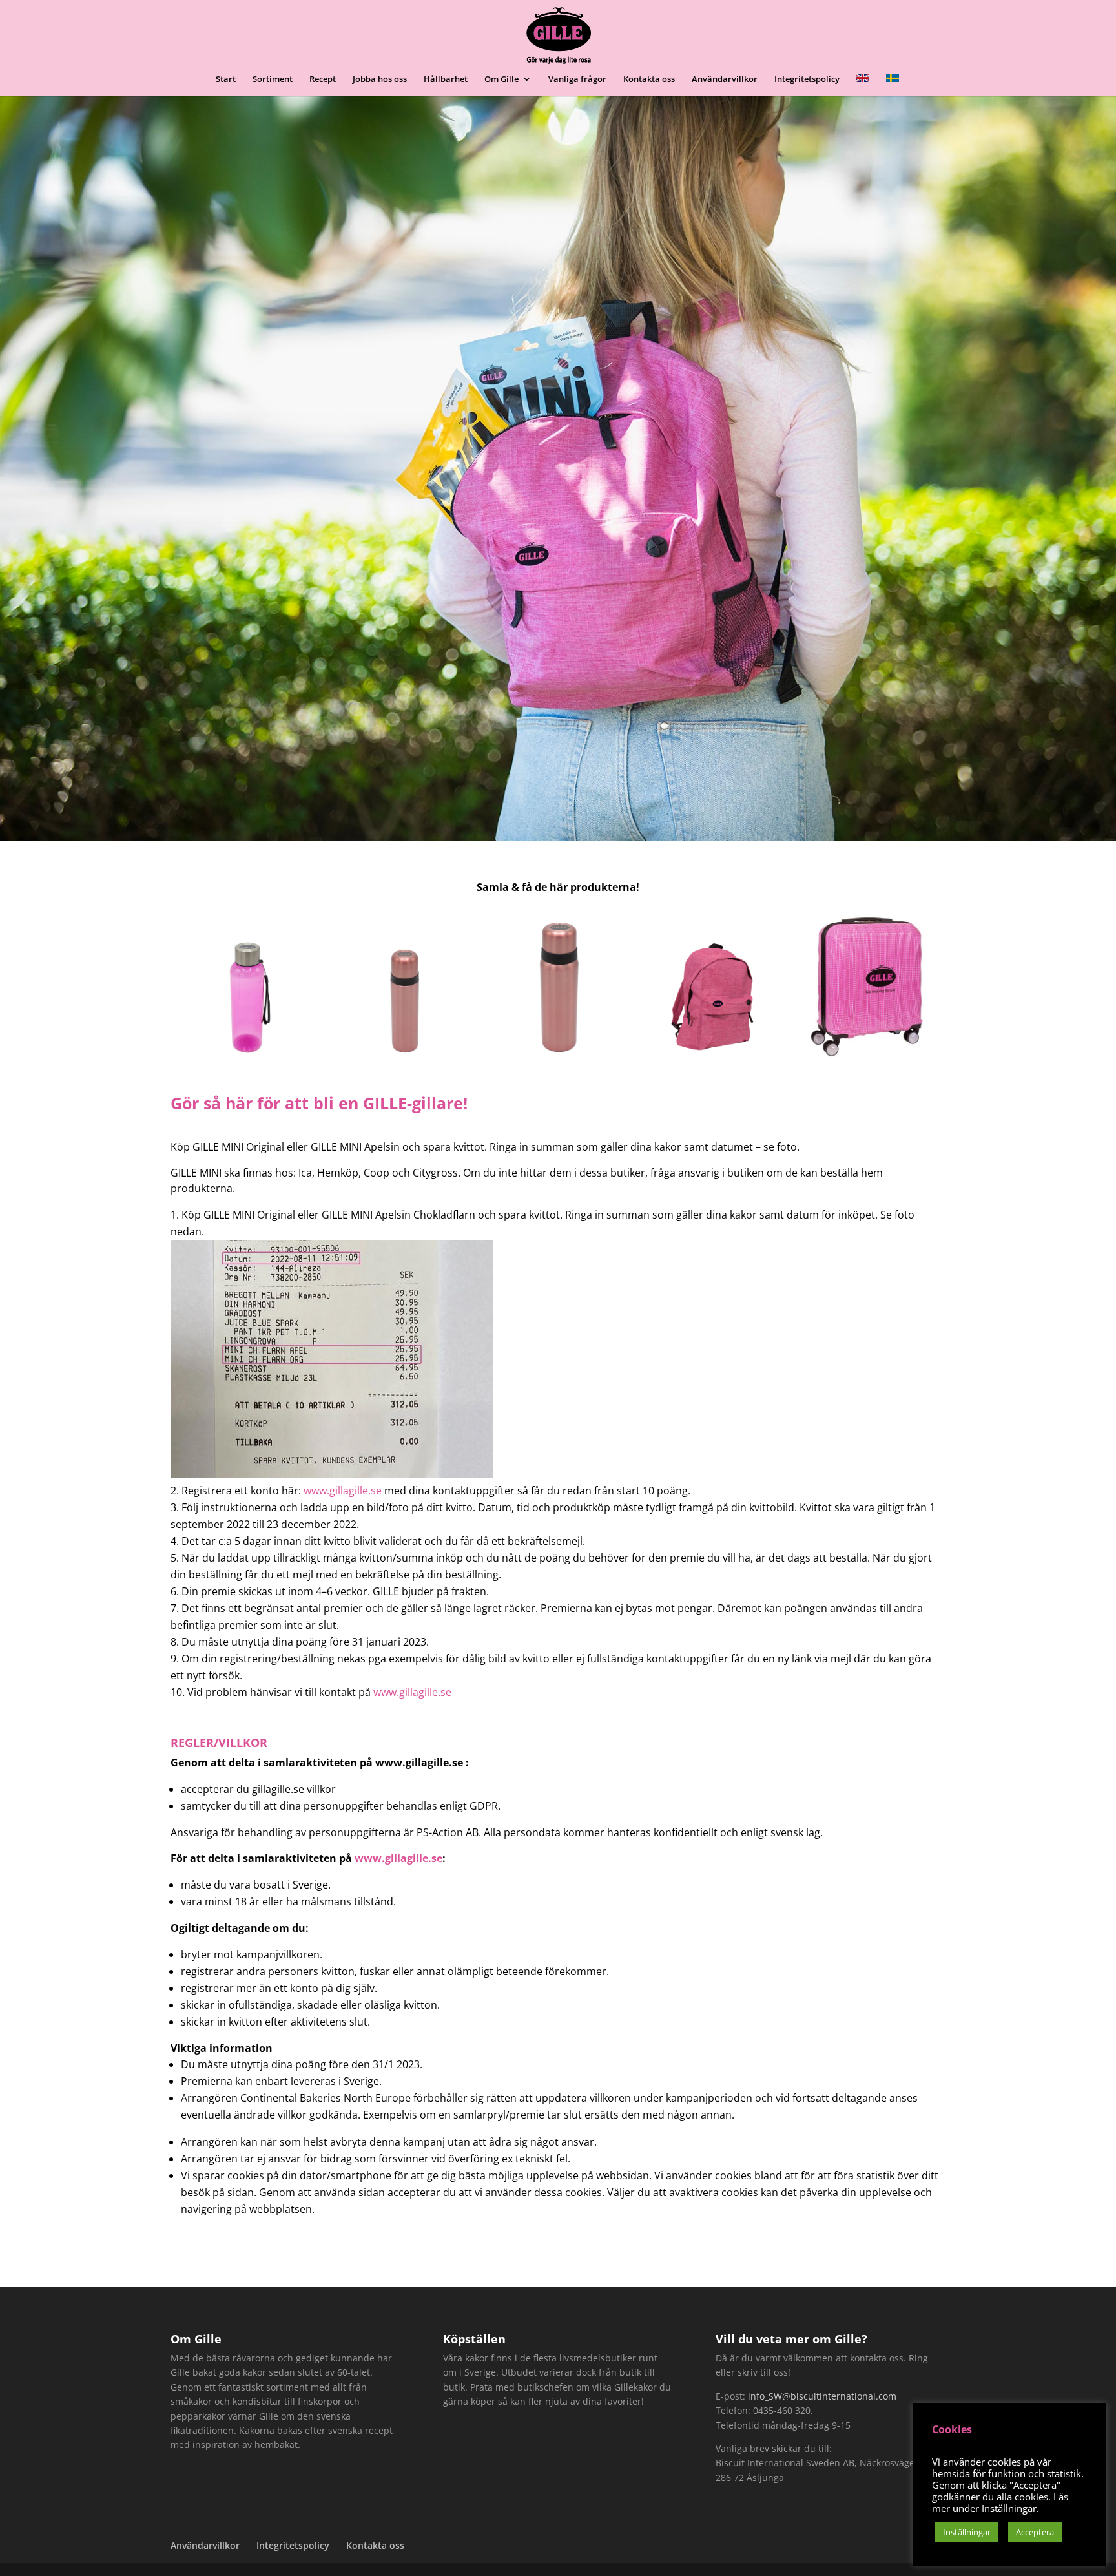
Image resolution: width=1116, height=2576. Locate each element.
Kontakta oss (649, 79)
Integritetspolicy (807, 79)
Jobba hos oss (380, 79)
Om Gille (501, 79)
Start (226, 79)
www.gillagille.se (343, 1491)
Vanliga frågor (577, 79)
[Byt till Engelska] (863, 85)
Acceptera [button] (1035, 2532)
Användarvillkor (725, 79)
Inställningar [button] (967, 2532)
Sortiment (273, 79)
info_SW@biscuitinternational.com (822, 2396)
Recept (323, 79)
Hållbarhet (446, 79)
